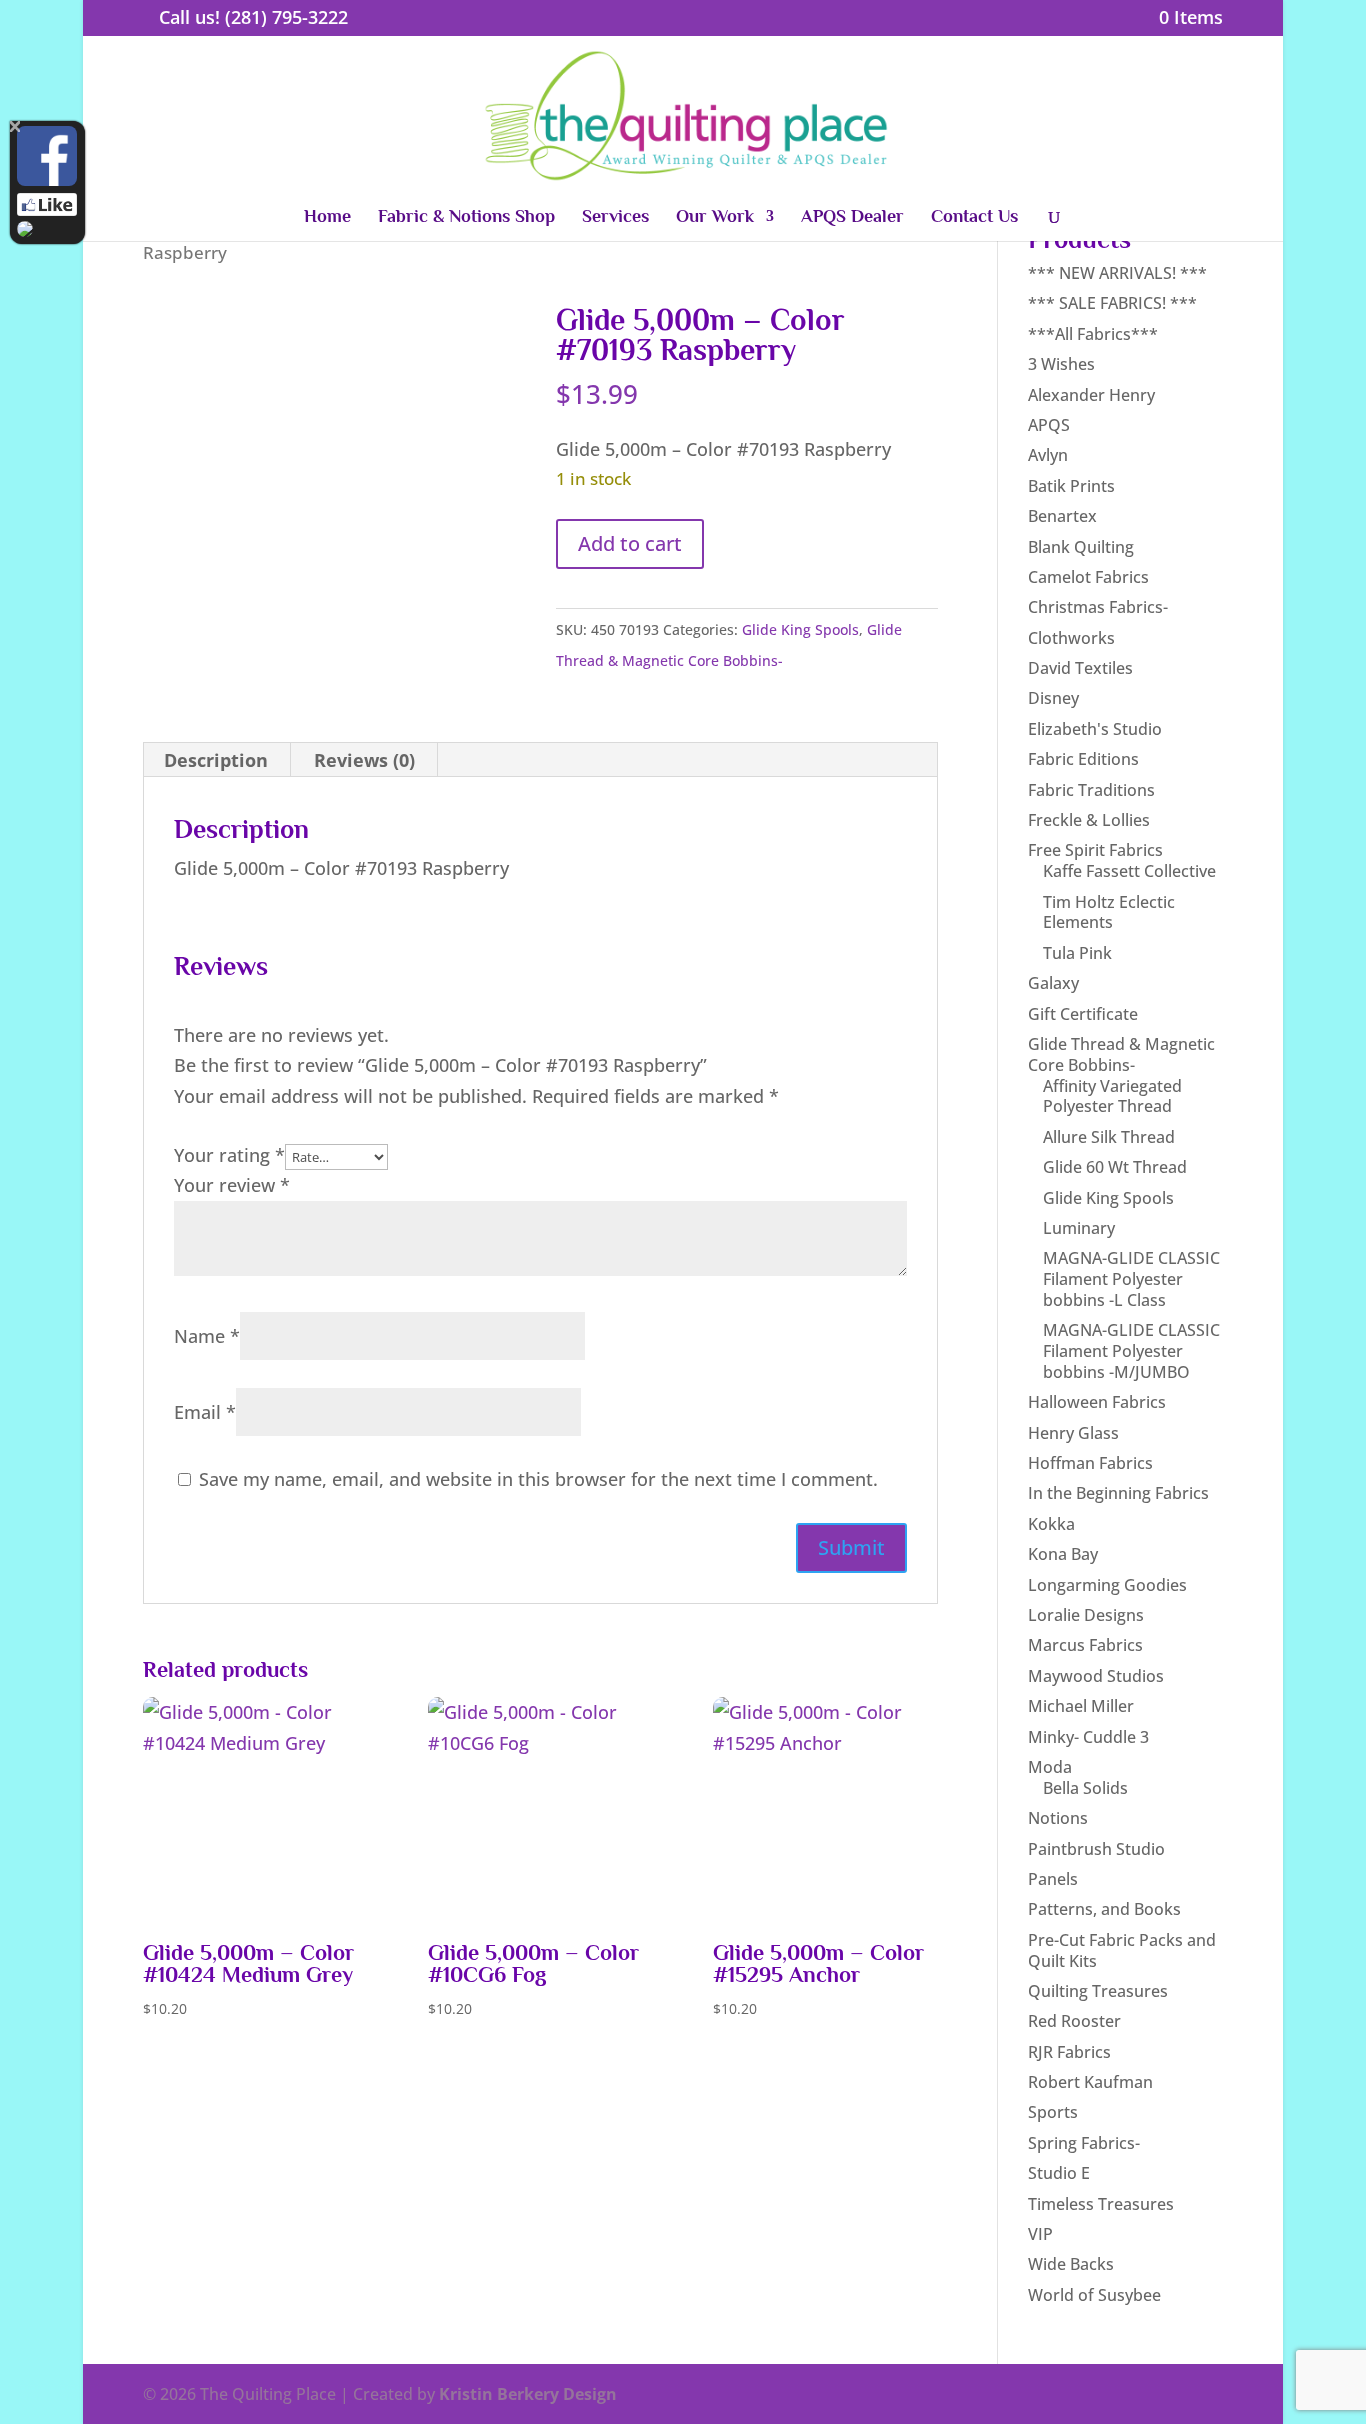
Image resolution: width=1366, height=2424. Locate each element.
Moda (1050, 1767)
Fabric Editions (1083, 759)
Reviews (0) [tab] (364, 760)
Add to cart (630, 543)
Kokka (1051, 1524)
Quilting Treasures (1098, 1991)
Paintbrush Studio (1096, 1849)
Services (615, 217)
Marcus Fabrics (1085, 1645)
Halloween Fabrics (1097, 1402)
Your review (232, 1185)
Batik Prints (1071, 486)
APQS (1049, 425)
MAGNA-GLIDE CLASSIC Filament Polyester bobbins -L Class (1131, 1279)
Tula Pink (1077, 953)
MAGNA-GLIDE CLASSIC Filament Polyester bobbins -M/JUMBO (1131, 1351)
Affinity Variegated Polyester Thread (1112, 1096)
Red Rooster (1074, 2021)
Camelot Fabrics (1088, 577)
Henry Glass (1073, 1433)
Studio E (1059, 2173)
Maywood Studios (1096, 1676)
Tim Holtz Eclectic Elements (1109, 912)
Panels (1053, 1879)
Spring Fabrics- (1084, 2143)
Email (205, 1412)
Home (327, 217)
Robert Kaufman (1090, 2082)
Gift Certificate (1083, 1014)
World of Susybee (1094, 2295)
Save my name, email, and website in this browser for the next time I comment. (538, 1479)
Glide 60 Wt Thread (1115, 1167)
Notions (1058, 1818)
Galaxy (1053, 983)
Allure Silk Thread (1109, 1137)
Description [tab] (216, 760)
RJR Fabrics (1069, 2052)
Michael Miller (1081, 1706)
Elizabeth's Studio (1095, 729)
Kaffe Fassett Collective (1129, 871)
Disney (1053, 698)
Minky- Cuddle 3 (1088, 1737)
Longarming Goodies (1107, 1585)
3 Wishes (1061, 364)
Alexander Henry (1091, 395)
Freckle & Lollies (1089, 820)
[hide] (15, 126)
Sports (1053, 2112)
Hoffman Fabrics (1090, 1463)
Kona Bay (1063, 1554)
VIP (1040, 2234)
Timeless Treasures (1101, 2204)
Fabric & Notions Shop (466, 217)
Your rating (229, 1155)
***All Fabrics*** (1093, 334)
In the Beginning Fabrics (1118, 1493)
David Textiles (1080, 668)
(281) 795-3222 (286, 17)
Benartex (1062, 516)
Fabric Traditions (1091, 790)
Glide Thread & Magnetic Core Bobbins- (1121, 1054)
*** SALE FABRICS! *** (1112, 303)
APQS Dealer (852, 217)
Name (207, 1336)
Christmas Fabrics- (1098, 607)
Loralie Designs (1086, 1615)
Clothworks (1071, 638)
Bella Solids (1085, 1788)
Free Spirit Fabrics (1095, 850)
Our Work (715, 217)
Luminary (1079, 1228)
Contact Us (974, 217)
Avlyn (1048, 455)
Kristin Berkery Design (528, 2394)
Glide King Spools (800, 629)
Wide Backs (1071, 2264)
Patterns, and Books (1104, 1909)
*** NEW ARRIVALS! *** (1117, 273)
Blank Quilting (1081, 547)
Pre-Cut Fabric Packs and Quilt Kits (1122, 1950)
